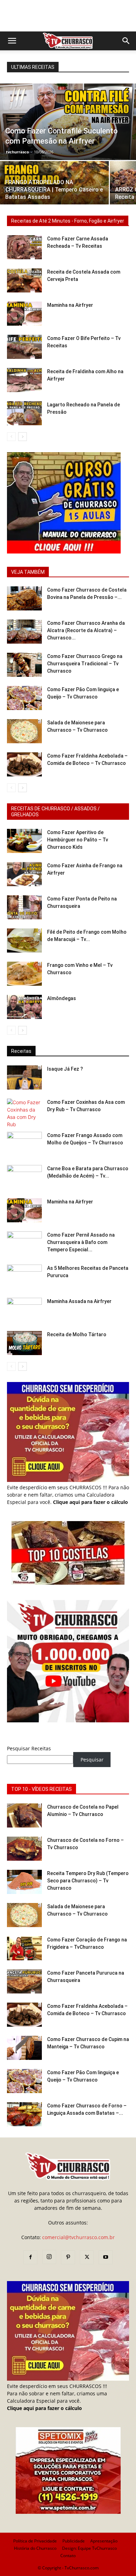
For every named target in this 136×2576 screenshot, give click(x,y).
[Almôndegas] (24, 1007)
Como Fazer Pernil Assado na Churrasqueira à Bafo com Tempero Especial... (81, 1242)
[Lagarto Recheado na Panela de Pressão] (24, 413)
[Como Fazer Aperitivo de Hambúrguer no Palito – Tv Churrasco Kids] (24, 841)
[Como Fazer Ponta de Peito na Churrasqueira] (24, 907)
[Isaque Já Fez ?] (24, 1077)
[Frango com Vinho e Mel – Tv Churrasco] (24, 974)
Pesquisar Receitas (29, 1748)
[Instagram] (49, 2257)
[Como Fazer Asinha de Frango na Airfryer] (24, 874)
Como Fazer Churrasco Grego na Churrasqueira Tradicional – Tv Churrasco (85, 664)
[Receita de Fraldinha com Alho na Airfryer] (24, 380)
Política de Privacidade (35, 2541)
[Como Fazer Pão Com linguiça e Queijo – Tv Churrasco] (24, 698)
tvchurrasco (17, 152)
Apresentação (104, 2541)
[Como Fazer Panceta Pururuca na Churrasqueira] (24, 1981)
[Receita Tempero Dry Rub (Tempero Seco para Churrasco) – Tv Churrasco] (24, 1882)
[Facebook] (30, 2257)
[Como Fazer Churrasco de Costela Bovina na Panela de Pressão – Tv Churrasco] (24, 598)
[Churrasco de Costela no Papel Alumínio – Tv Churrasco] (24, 1815)
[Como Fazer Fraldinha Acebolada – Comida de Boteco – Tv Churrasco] (24, 764)
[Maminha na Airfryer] (24, 314)
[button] (12, 41)
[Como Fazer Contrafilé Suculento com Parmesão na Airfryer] (68, 122)
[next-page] (22, 437)
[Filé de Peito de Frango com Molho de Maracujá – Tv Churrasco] (24, 940)
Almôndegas (62, 998)
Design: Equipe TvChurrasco (89, 2548)
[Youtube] (106, 2257)
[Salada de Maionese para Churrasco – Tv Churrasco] (24, 731)
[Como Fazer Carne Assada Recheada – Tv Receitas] (24, 247)
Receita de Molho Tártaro (77, 1334)
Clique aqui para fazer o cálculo (90, 1502)
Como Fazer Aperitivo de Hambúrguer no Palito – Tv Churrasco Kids (78, 840)
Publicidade (74, 2541)
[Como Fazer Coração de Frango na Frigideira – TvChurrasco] (24, 1948)
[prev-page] (11, 437)
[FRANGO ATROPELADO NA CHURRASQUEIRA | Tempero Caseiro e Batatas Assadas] (54, 188)
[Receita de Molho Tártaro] (24, 1343)
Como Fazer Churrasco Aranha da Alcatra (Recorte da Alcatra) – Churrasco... (86, 630)
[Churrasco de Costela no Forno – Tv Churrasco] (24, 1849)
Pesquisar (92, 1760)
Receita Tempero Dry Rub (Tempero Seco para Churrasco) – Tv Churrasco (88, 1881)
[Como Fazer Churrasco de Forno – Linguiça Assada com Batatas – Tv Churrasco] (24, 2114)
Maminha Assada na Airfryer (79, 1301)
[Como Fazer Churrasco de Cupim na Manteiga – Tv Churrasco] (24, 2048)
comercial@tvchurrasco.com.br (78, 2237)
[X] (87, 2257)
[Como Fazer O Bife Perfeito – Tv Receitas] (24, 347)
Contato (68, 2556)
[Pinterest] (68, 2257)
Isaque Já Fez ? (65, 1069)
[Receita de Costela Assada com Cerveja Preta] (24, 280)
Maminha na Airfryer (70, 305)
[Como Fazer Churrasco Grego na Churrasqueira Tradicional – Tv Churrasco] (24, 665)
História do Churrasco (35, 2548)
